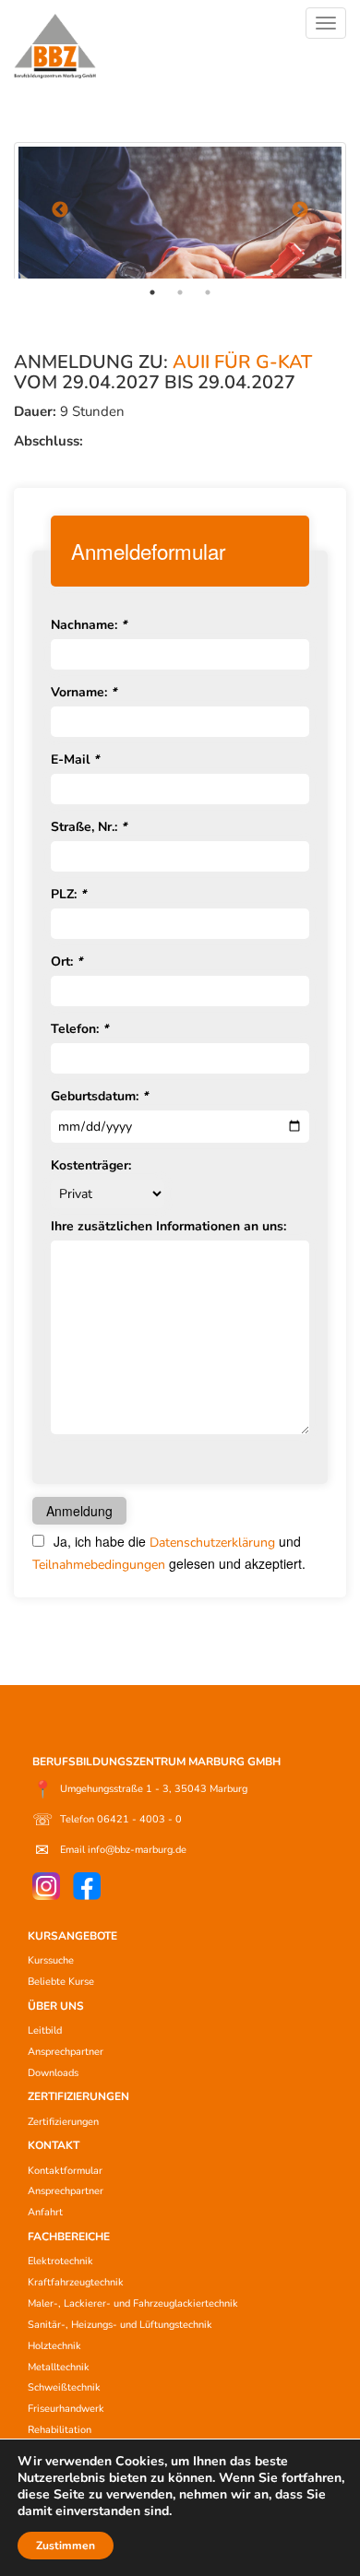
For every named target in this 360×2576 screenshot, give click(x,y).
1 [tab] (152, 292)
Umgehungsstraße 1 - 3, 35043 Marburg (140, 1789)
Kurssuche (51, 1960)
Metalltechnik (59, 2367)
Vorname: (84, 692)
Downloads (53, 2073)
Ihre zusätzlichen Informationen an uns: (168, 1226)
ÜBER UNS (56, 2006)
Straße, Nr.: (89, 827)
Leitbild (45, 2030)
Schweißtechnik (64, 2387)
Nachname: (89, 625)
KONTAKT (54, 2145)
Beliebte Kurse (61, 1982)
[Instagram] (46, 1886)
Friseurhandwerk (66, 2409)
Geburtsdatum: (99, 1096)
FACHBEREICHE (69, 2237)
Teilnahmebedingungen (99, 1565)
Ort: (66, 962)
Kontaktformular (65, 2171)
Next (300, 210)
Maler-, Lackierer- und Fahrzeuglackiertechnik (133, 2303)
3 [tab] (208, 292)
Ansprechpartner (66, 2052)
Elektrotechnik (60, 2261)
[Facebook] (87, 1886)
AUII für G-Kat (242, 362)
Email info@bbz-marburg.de (111, 1850)
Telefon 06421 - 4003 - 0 (107, 1820)
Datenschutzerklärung (212, 1543)
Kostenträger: (91, 1165)
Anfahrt (45, 2212)
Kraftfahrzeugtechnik (76, 2282)
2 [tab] (180, 292)
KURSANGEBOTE (72, 1936)
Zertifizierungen (63, 2122)
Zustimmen (66, 2546)
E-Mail (75, 760)
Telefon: (79, 1029)
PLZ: (68, 894)
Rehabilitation (60, 2430)
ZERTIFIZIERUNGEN (78, 2096)
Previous (60, 210)
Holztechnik (54, 2346)
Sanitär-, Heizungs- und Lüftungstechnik (120, 2325)
